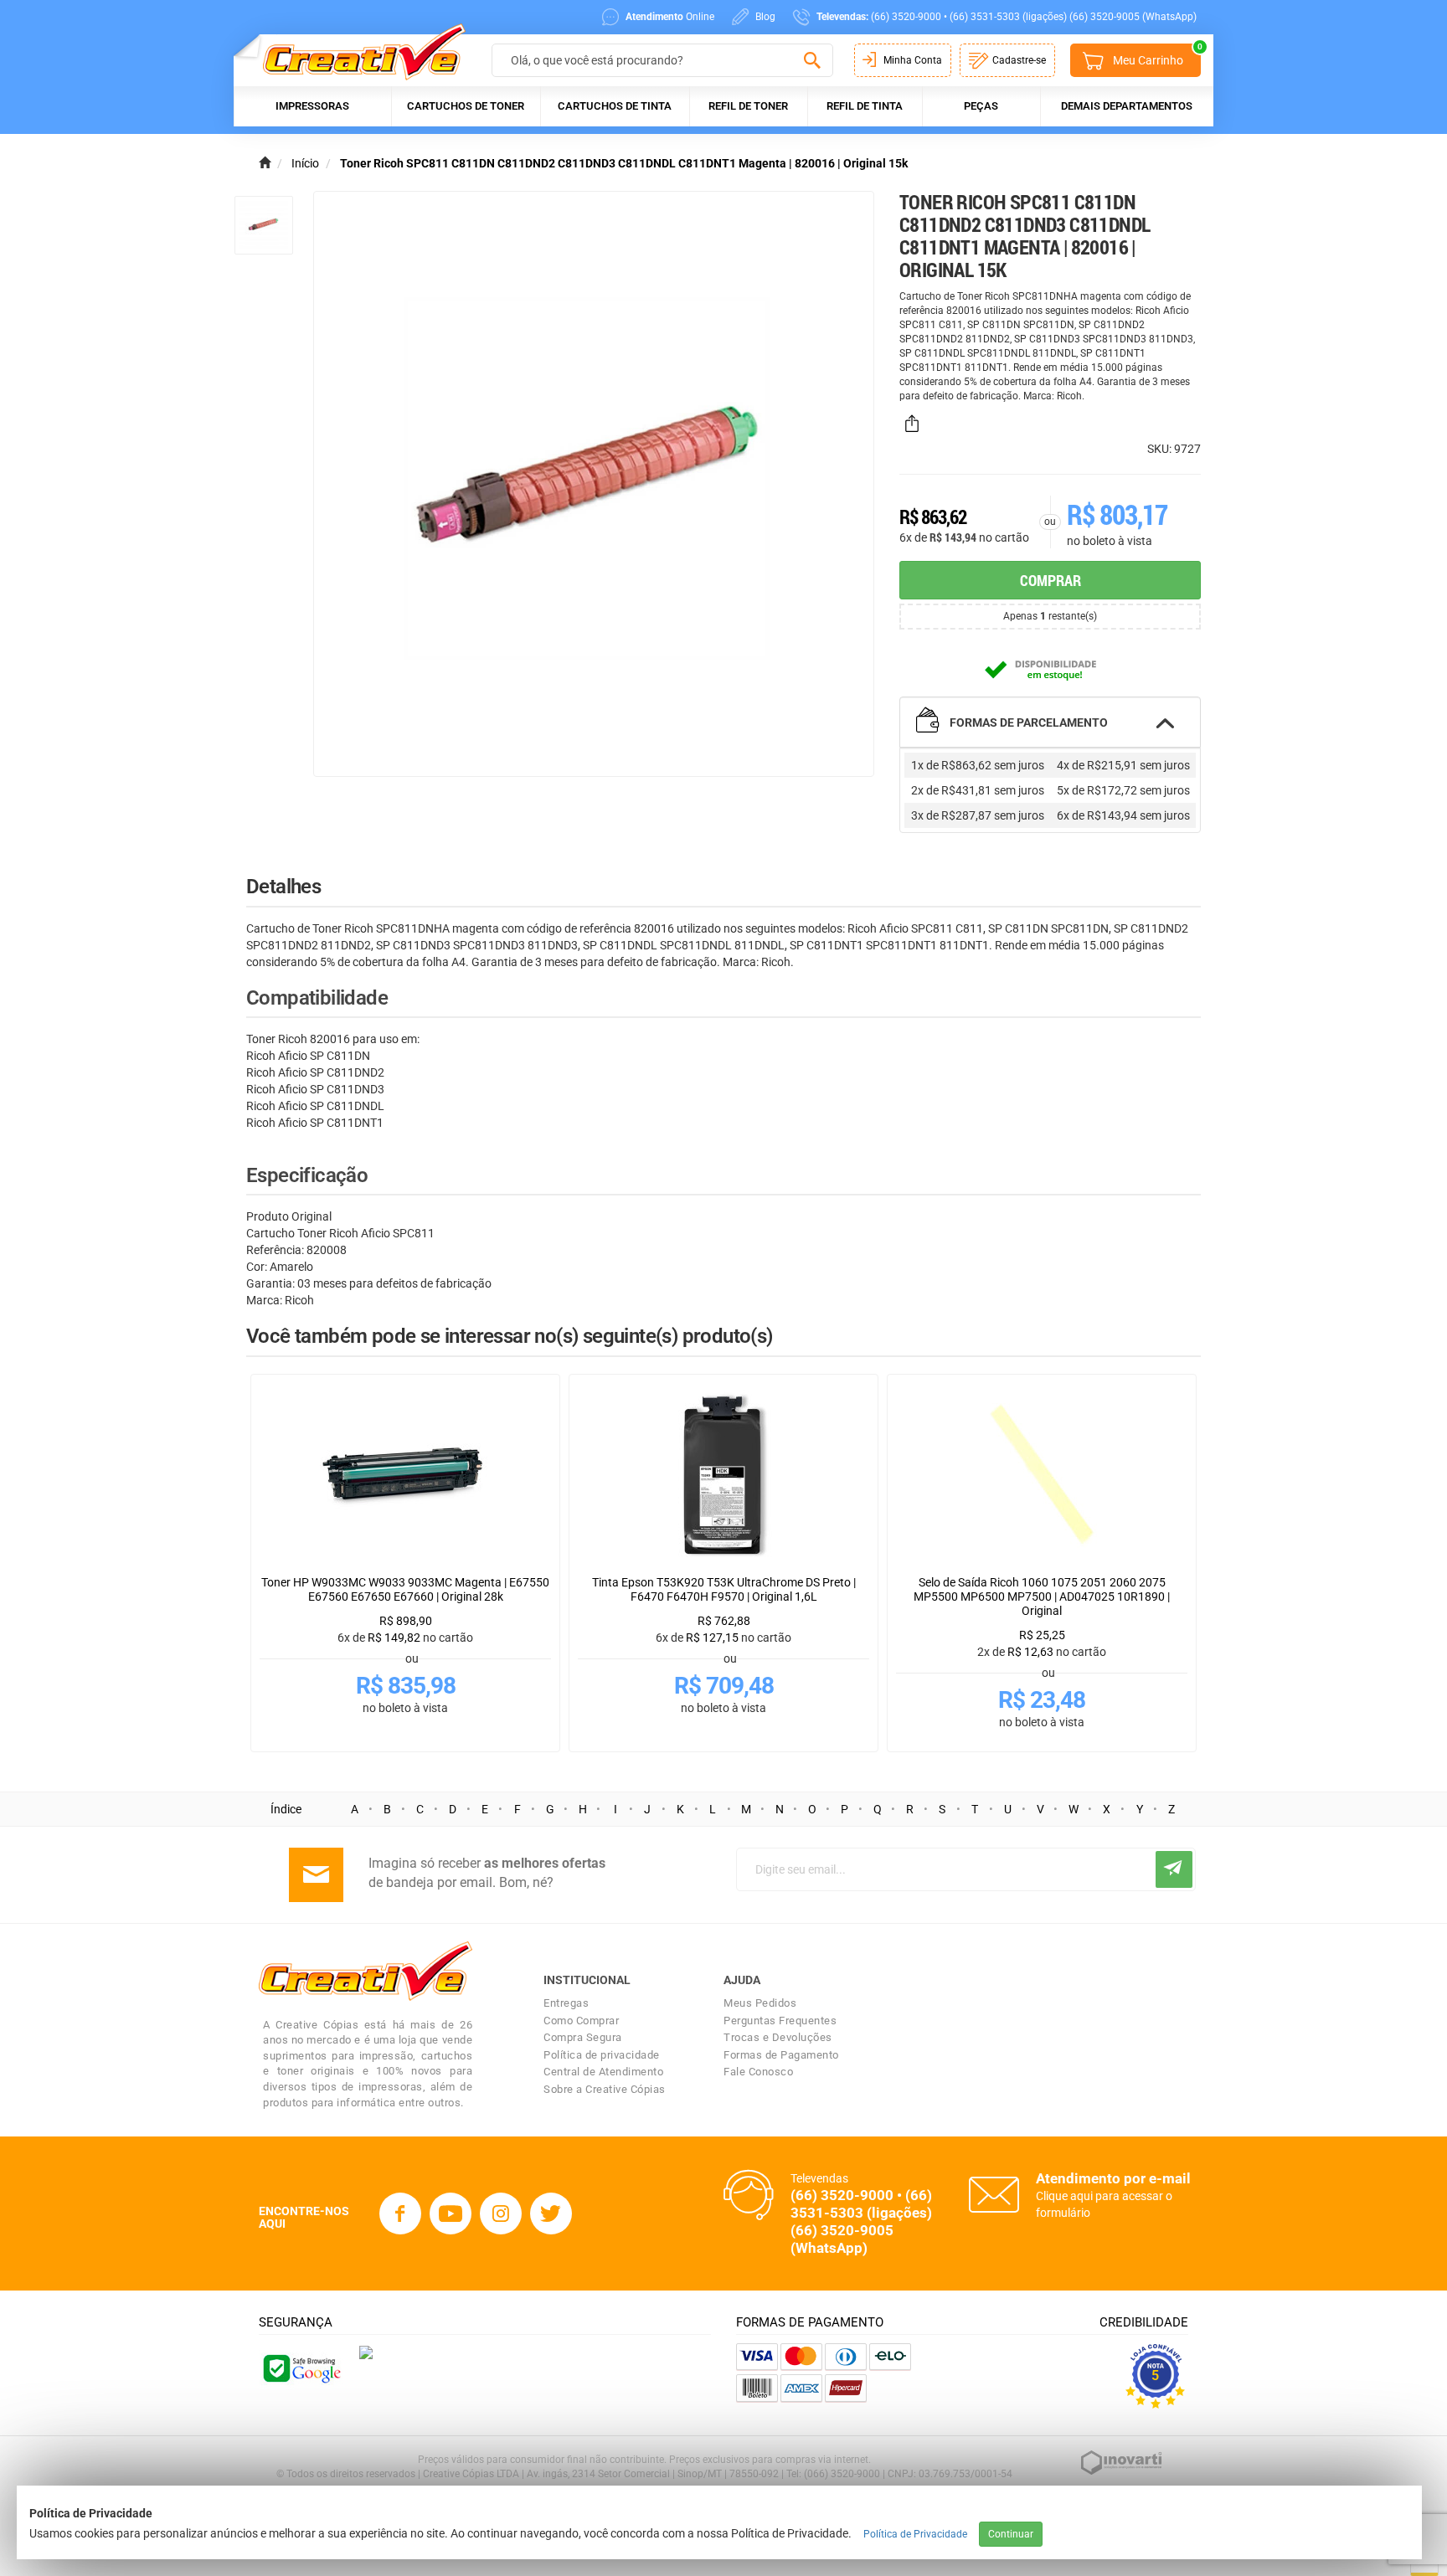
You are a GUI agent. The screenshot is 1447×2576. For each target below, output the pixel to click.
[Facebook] (400, 2214)
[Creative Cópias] (356, 51)
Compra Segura (583, 2037)
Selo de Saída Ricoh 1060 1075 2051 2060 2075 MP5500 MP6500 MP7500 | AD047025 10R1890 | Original (1042, 1597)
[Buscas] (812, 61)
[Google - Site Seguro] (301, 2367)
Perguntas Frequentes (780, 2021)
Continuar (1011, 2534)
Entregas (566, 2003)
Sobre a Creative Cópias (605, 2089)
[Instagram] (501, 2214)
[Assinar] (1174, 1869)
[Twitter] (551, 2214)
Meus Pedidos (760, 2003)
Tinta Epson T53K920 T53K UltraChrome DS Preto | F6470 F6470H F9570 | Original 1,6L (724, 1589)
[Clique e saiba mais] (366, 2352)
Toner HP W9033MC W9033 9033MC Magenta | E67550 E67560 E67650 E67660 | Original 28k (405, 1589)
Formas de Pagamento (781, 2055)
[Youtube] (451, 2214)
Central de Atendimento (603, 2072)
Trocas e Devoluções (778, 2037)
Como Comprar (581, 2021)
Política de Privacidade (915, 2534)
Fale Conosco (758, 2072)
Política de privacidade (602, 2055)
